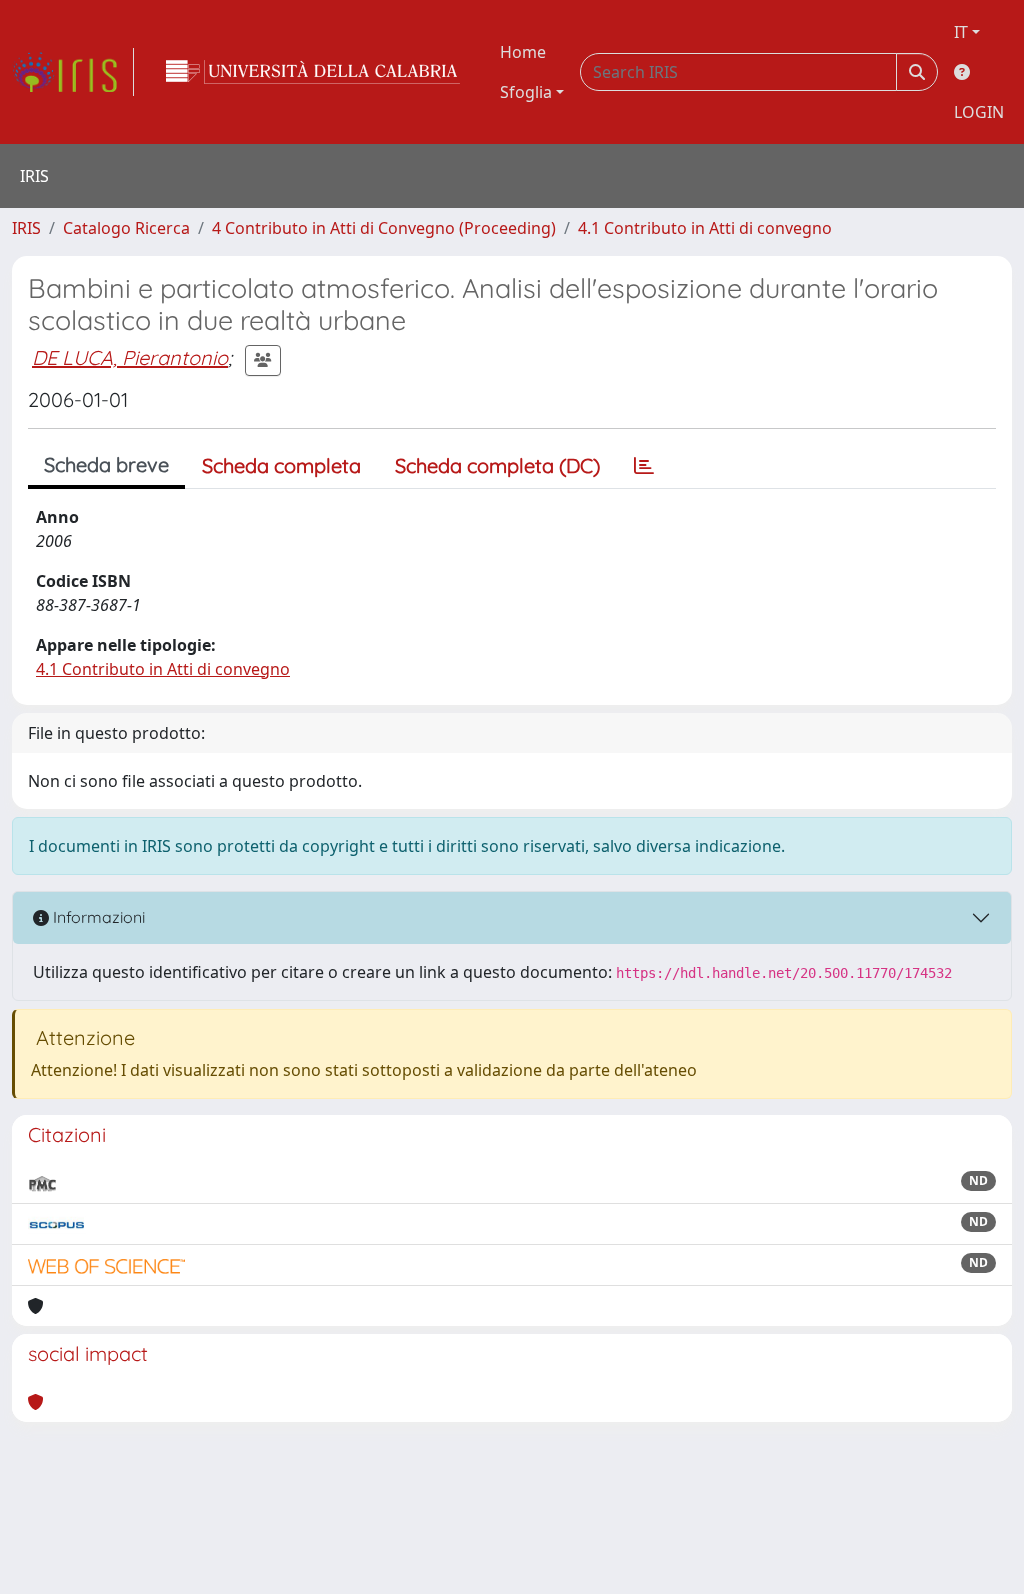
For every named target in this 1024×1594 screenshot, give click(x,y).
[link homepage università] (313, 72)
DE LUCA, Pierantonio (130, 357)
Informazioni (97, 917)
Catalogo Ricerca (126, 228)
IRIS (26, 228)
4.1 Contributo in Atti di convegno (705, 228)
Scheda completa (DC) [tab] (497, 465)
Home (523, 52)
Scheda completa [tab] (281, 465)
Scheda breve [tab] (106, 464)
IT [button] (961, 32)
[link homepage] (73, 72)
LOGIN (979, 112)
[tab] (644, 466)
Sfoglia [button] (526, 92)
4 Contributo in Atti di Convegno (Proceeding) (384, 228)
